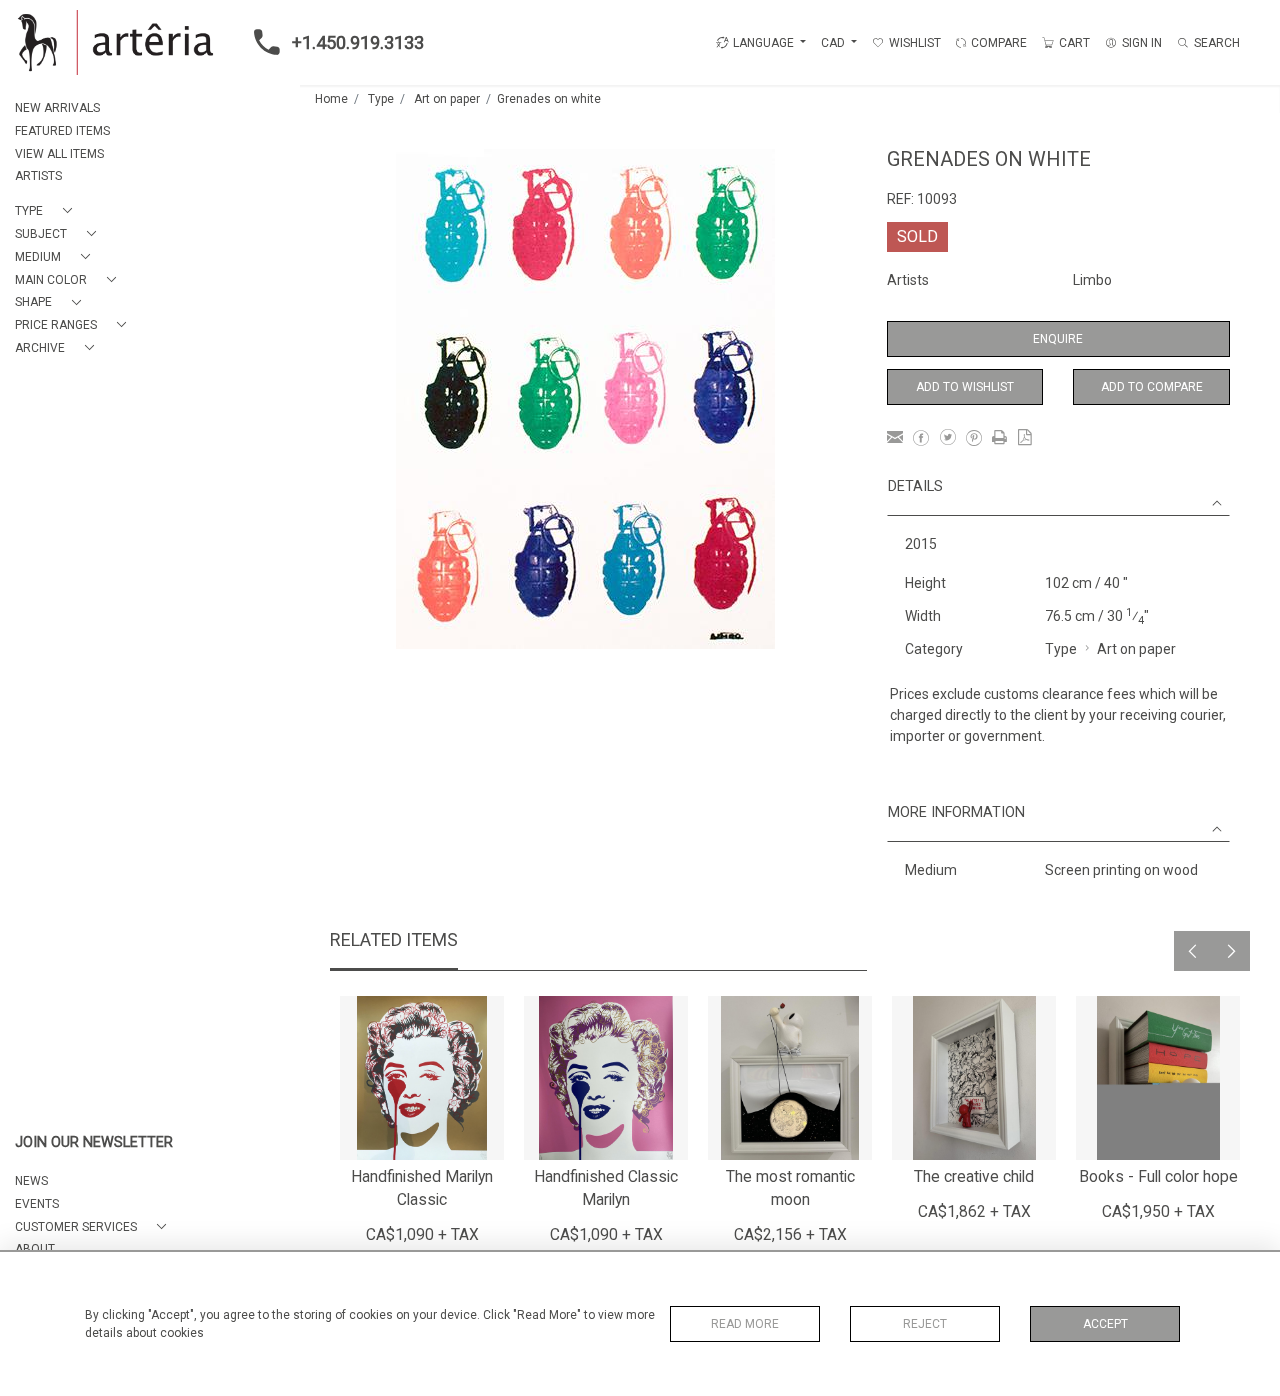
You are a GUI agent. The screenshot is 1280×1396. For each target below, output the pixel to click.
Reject (925, 1324)
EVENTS (37, 1204)
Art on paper (447, 99)
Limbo (1092, 280)
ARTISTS (38, 176)
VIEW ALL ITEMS (59, 154)
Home (331, 99)
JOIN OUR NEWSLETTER (94, 1142)
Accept (1105, 1324)
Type (381, 99)
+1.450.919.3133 (358, 42)
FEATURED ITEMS (62, 131)
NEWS (31, 1181)
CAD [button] (834, 43)
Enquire (1058, 339)
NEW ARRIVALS (57, 108)
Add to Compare (1152, 387)
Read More (745, 1324)
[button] (47, 211)
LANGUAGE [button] (763, 43)
